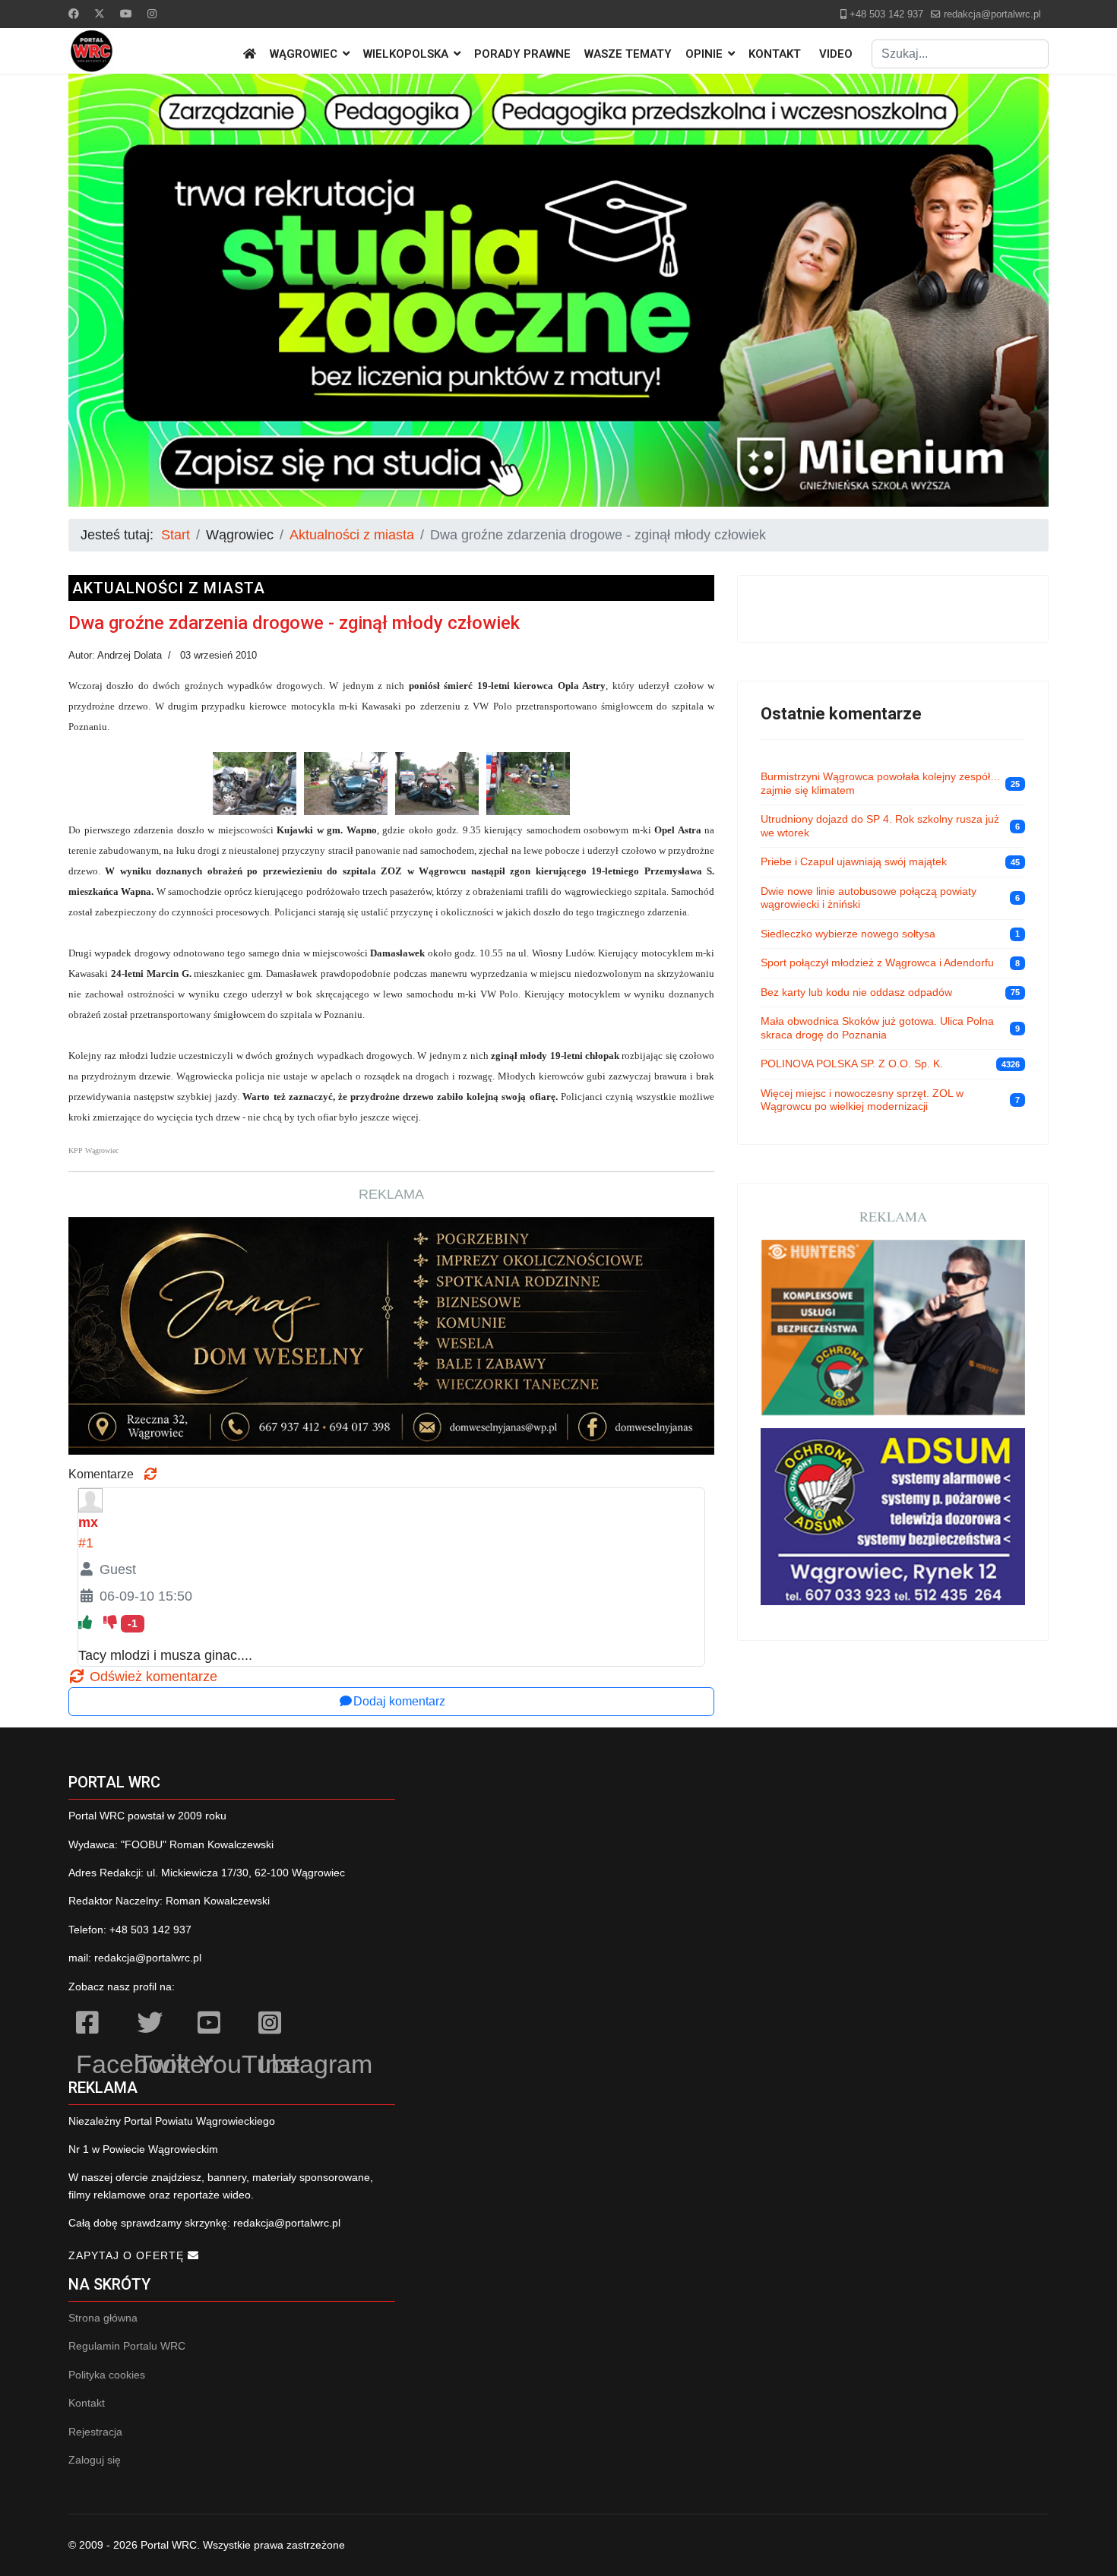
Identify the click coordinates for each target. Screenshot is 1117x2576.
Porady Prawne (522, 54)
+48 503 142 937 (886, 14)
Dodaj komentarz (399, 1701)
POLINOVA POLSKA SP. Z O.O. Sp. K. (852, 1064)
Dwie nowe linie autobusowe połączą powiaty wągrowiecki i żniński (869, 898)
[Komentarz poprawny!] (87, 1623)
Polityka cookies (107, 2375)
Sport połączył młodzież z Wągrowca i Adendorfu (877, 962)
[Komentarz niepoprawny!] (112, 1623)
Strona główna (103, 2318)
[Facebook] (74, 14)
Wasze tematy (628, 54)
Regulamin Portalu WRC (127, 2346)
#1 (86, 1543)
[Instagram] (152, 14)
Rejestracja (95, 2432)
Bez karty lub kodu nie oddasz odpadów (856, 992)
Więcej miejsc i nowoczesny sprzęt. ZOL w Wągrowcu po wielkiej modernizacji (862, 1100)
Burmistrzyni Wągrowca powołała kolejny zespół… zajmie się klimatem (881, 783)
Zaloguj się (95, 2460)
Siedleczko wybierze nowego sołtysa (848, 934)
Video (836, 54)
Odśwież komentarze (152, 1677)
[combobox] (960, 54)
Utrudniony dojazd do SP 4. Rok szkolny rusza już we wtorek (880, 826)
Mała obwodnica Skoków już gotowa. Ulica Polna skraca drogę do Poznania (877, 1028)
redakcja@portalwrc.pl (992, 14)
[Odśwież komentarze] (150, 1474)
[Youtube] (126, 14)
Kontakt (775, 54)
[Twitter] (100, 14)
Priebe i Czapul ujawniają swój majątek (854, 861)
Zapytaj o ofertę (128, 2255)
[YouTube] (220, 2025)
